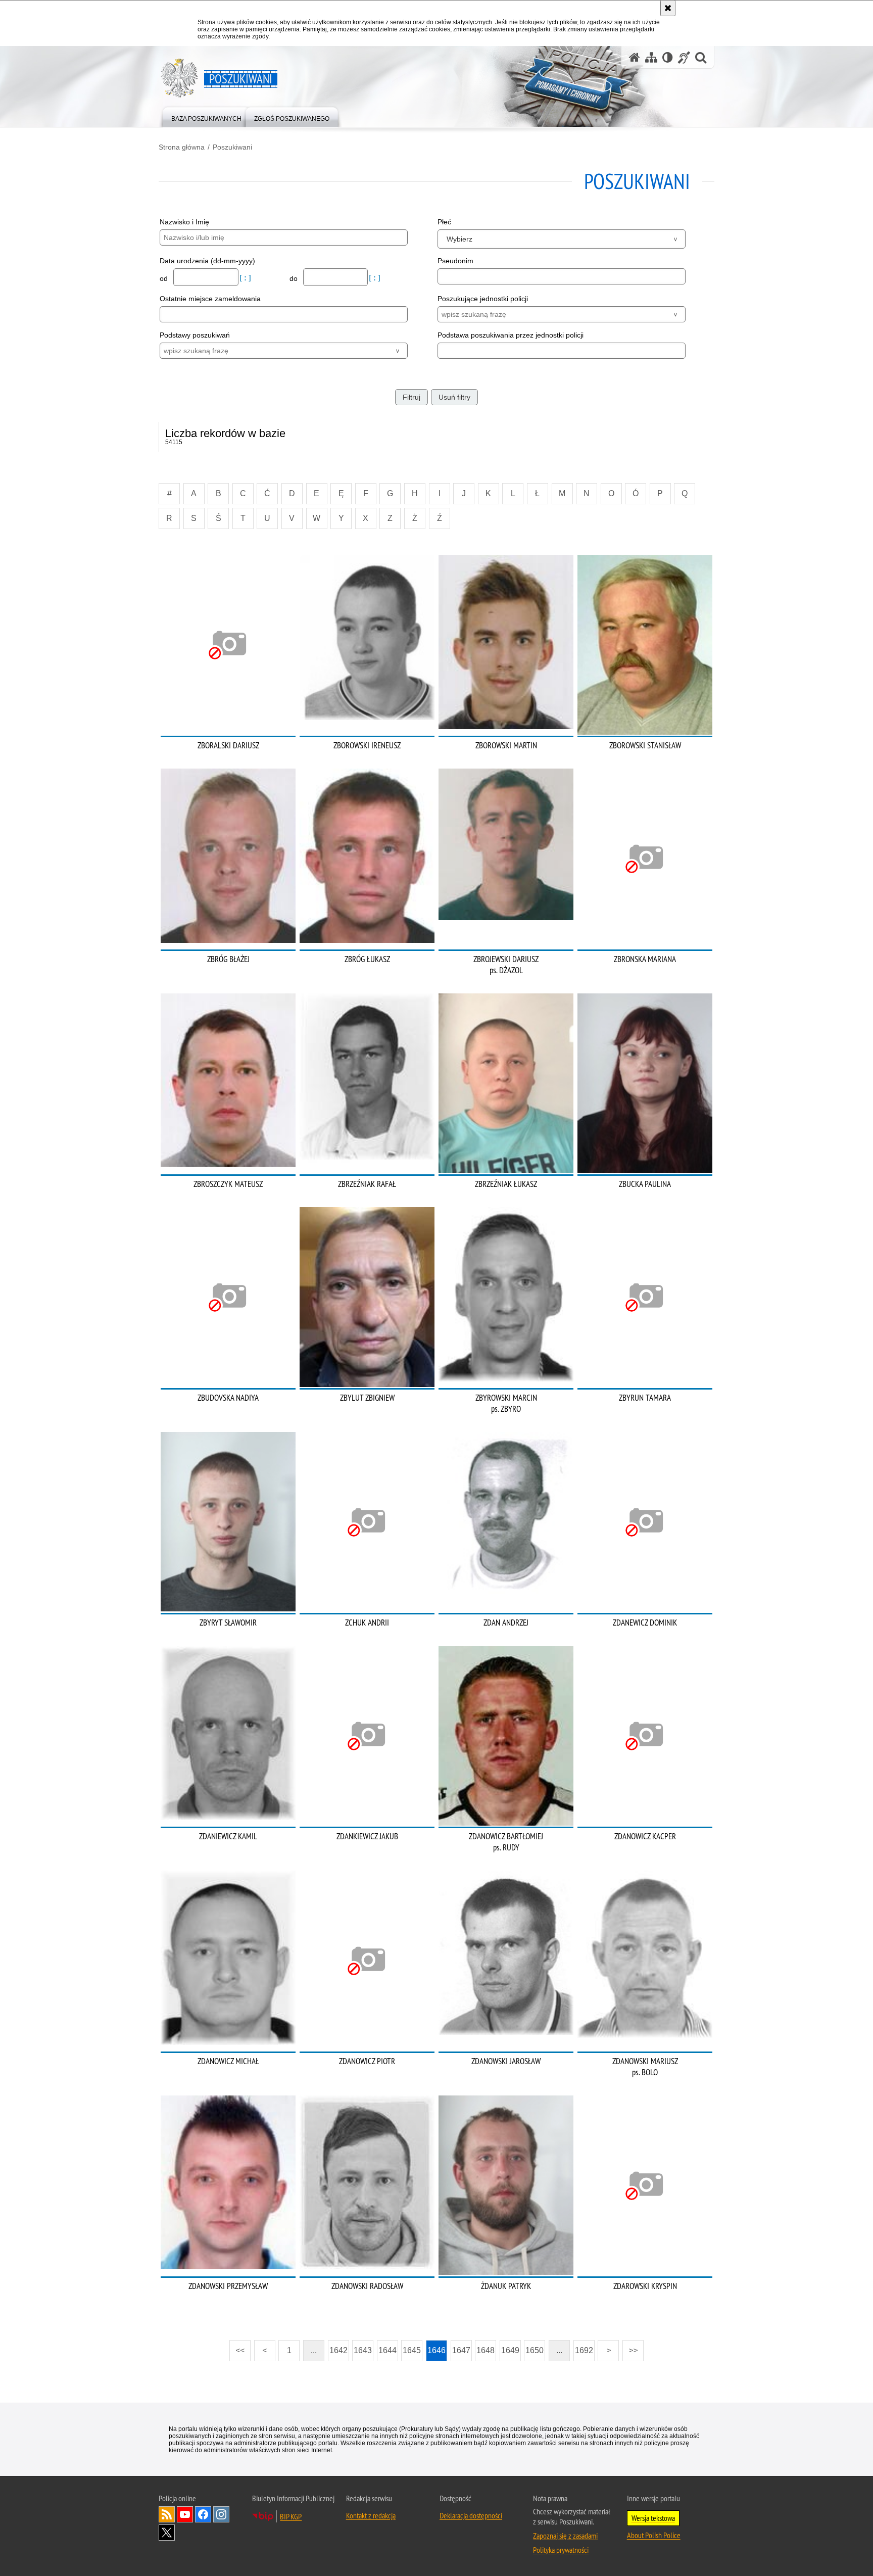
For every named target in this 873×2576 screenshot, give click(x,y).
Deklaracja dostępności (471, 2515)
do (295, 278)
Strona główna (182, 147)
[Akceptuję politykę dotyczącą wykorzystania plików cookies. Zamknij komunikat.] (668, 8)
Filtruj (411, 397)
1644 (387, 2350)
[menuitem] (206, 116)
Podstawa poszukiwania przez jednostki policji (511, 335)
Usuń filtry (454, 397)
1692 (584, 2350)
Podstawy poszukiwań (195, 335)
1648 (486, 2350)
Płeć (444, 222)
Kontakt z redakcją (371, 2515)
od (165, 278)
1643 (363, 2350)
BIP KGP (291, 2516)
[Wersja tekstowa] (668, 57)
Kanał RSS (167, 2514)
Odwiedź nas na (185, 2514)
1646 (437, 2350)
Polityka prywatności (561, 2550)
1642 (338, 2350)
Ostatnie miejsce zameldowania (210, 299)
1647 (461, 2350)
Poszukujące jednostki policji (483, 299)
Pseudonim (455, 261)
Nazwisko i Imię (184, 222)
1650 (535, 2350)
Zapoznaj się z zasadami (565, 2536)
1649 (510, 2350)
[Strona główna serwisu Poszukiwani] (635, 57)
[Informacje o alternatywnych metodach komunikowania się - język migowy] (684, 57)
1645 (412, 2350)
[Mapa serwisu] (651, 57)
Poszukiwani (232, 147)
